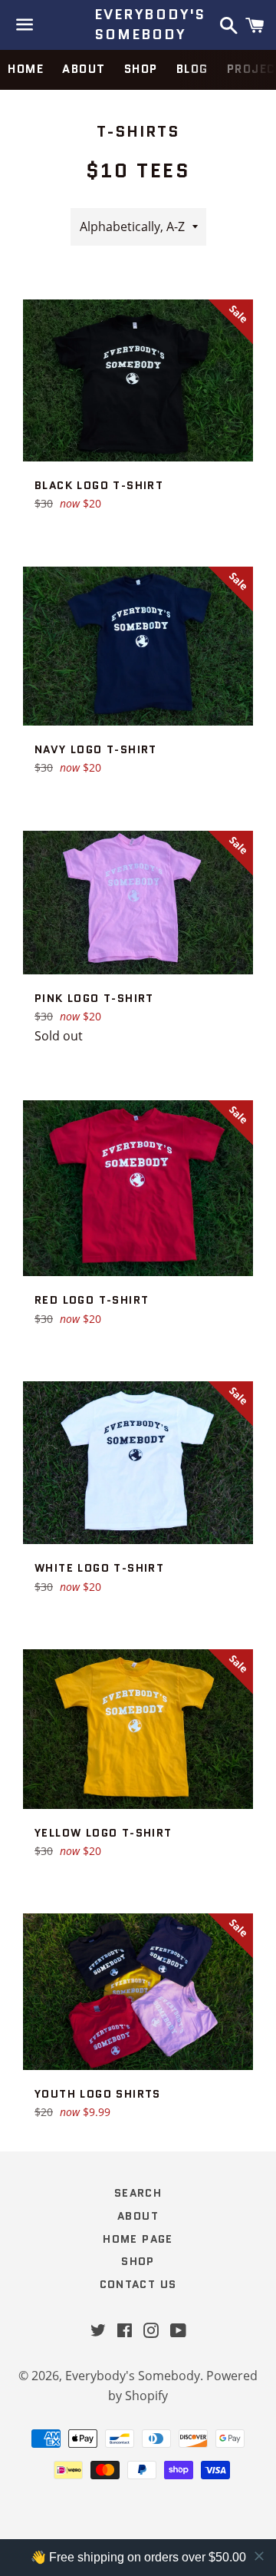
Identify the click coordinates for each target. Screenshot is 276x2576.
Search (138, 2193)
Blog (192, 69)
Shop (141, 69)
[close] (259, 2556)
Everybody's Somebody (138, 25)
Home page (138, 2239)
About (84, 69)
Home (26, 69)
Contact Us (138, 2284)
